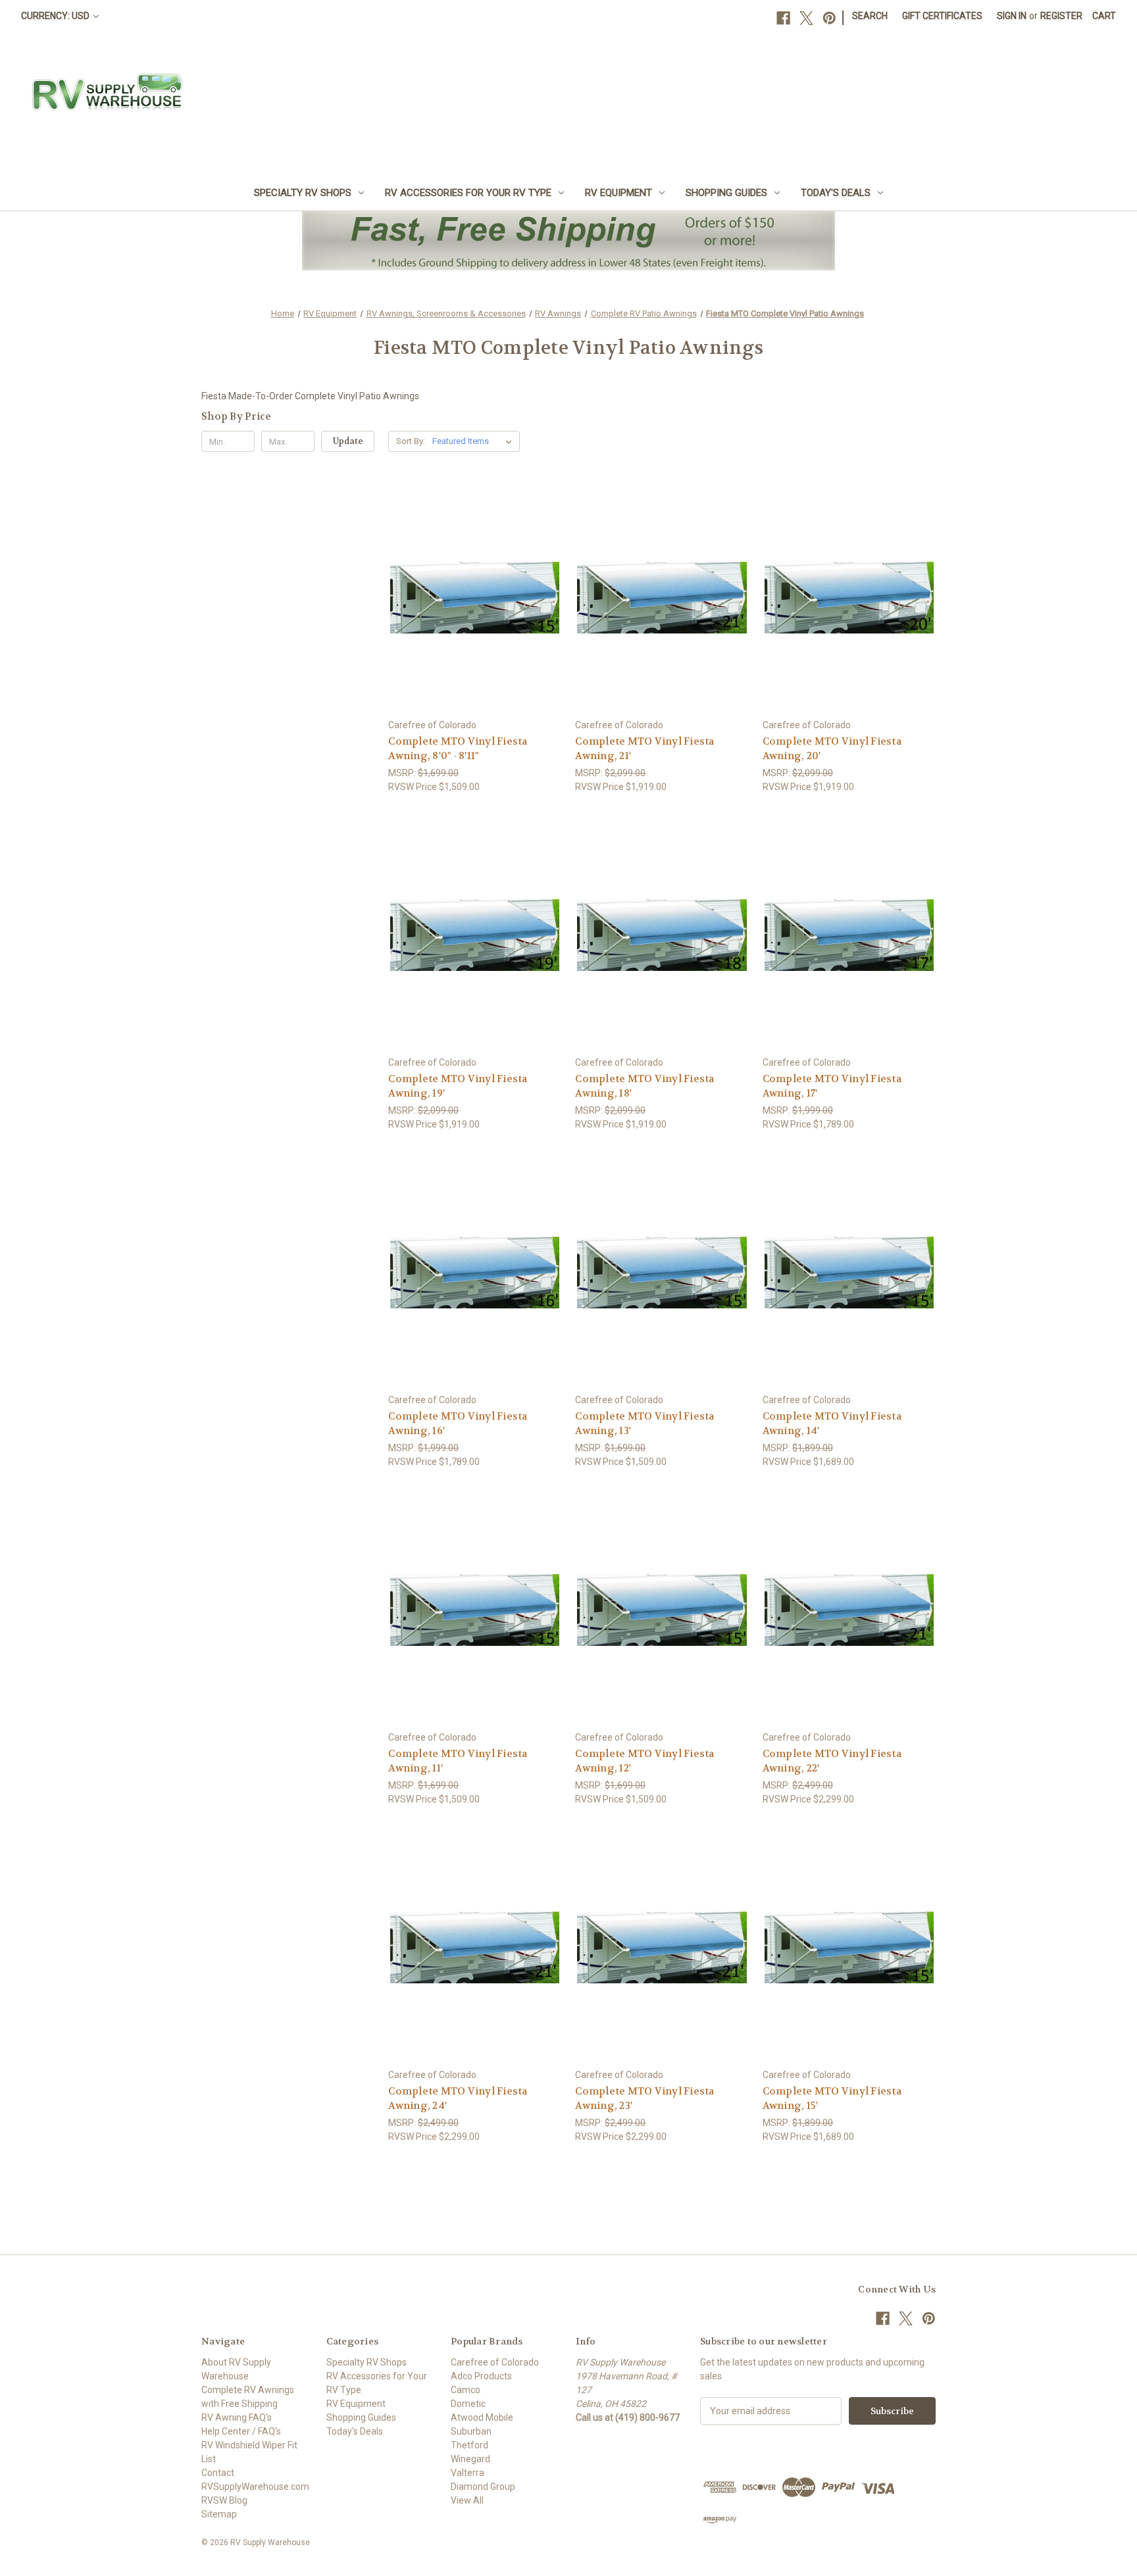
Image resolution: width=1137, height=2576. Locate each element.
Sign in (1012, 16)
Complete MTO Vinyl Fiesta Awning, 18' (644, 1086)
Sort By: (411, 441)
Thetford (469, 2445)
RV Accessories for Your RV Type (468, 193)
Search (870, 16)
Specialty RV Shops (303, 193)
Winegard (470, 2459)
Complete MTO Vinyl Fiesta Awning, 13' (644, 1424)
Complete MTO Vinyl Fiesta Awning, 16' (458, 1424)
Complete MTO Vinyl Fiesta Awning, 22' (832, 1761)
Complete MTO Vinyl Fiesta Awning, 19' (458, 1086)
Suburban (471, 2431)
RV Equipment (619, 193)
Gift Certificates (942, 16)
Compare (471, 598)
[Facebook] (783, 18)
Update (348, 441)
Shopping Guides (726, 193)
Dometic (468, 2404)
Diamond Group (483, 2487)
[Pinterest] (829, 18)
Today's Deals (836, 193)
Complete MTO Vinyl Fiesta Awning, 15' (832, 2099)
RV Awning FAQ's (237, 2417)
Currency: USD (56, 16)
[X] (806, 18)
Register (1061, 16)
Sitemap (219, 2514)
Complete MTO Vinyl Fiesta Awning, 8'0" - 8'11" (458, 749)
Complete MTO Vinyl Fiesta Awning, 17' (832, 1086)
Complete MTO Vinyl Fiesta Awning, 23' (644, 2099)
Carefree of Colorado (495, 2362)
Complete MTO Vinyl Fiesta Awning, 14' (832, 1424)
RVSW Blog (224, 2500)
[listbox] (475, 441)
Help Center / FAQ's (241, 2431)
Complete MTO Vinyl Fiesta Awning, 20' (832, 749)
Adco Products (481, 2376)
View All (467, 2500)
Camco (466, 2390)
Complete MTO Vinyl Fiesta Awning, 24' (458, 2099)
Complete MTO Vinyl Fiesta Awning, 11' (458, 1761)
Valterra (467, 2473)
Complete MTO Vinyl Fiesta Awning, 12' (644, 1761)
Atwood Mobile (482, 2417)
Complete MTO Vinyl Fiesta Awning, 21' (644, 749)
